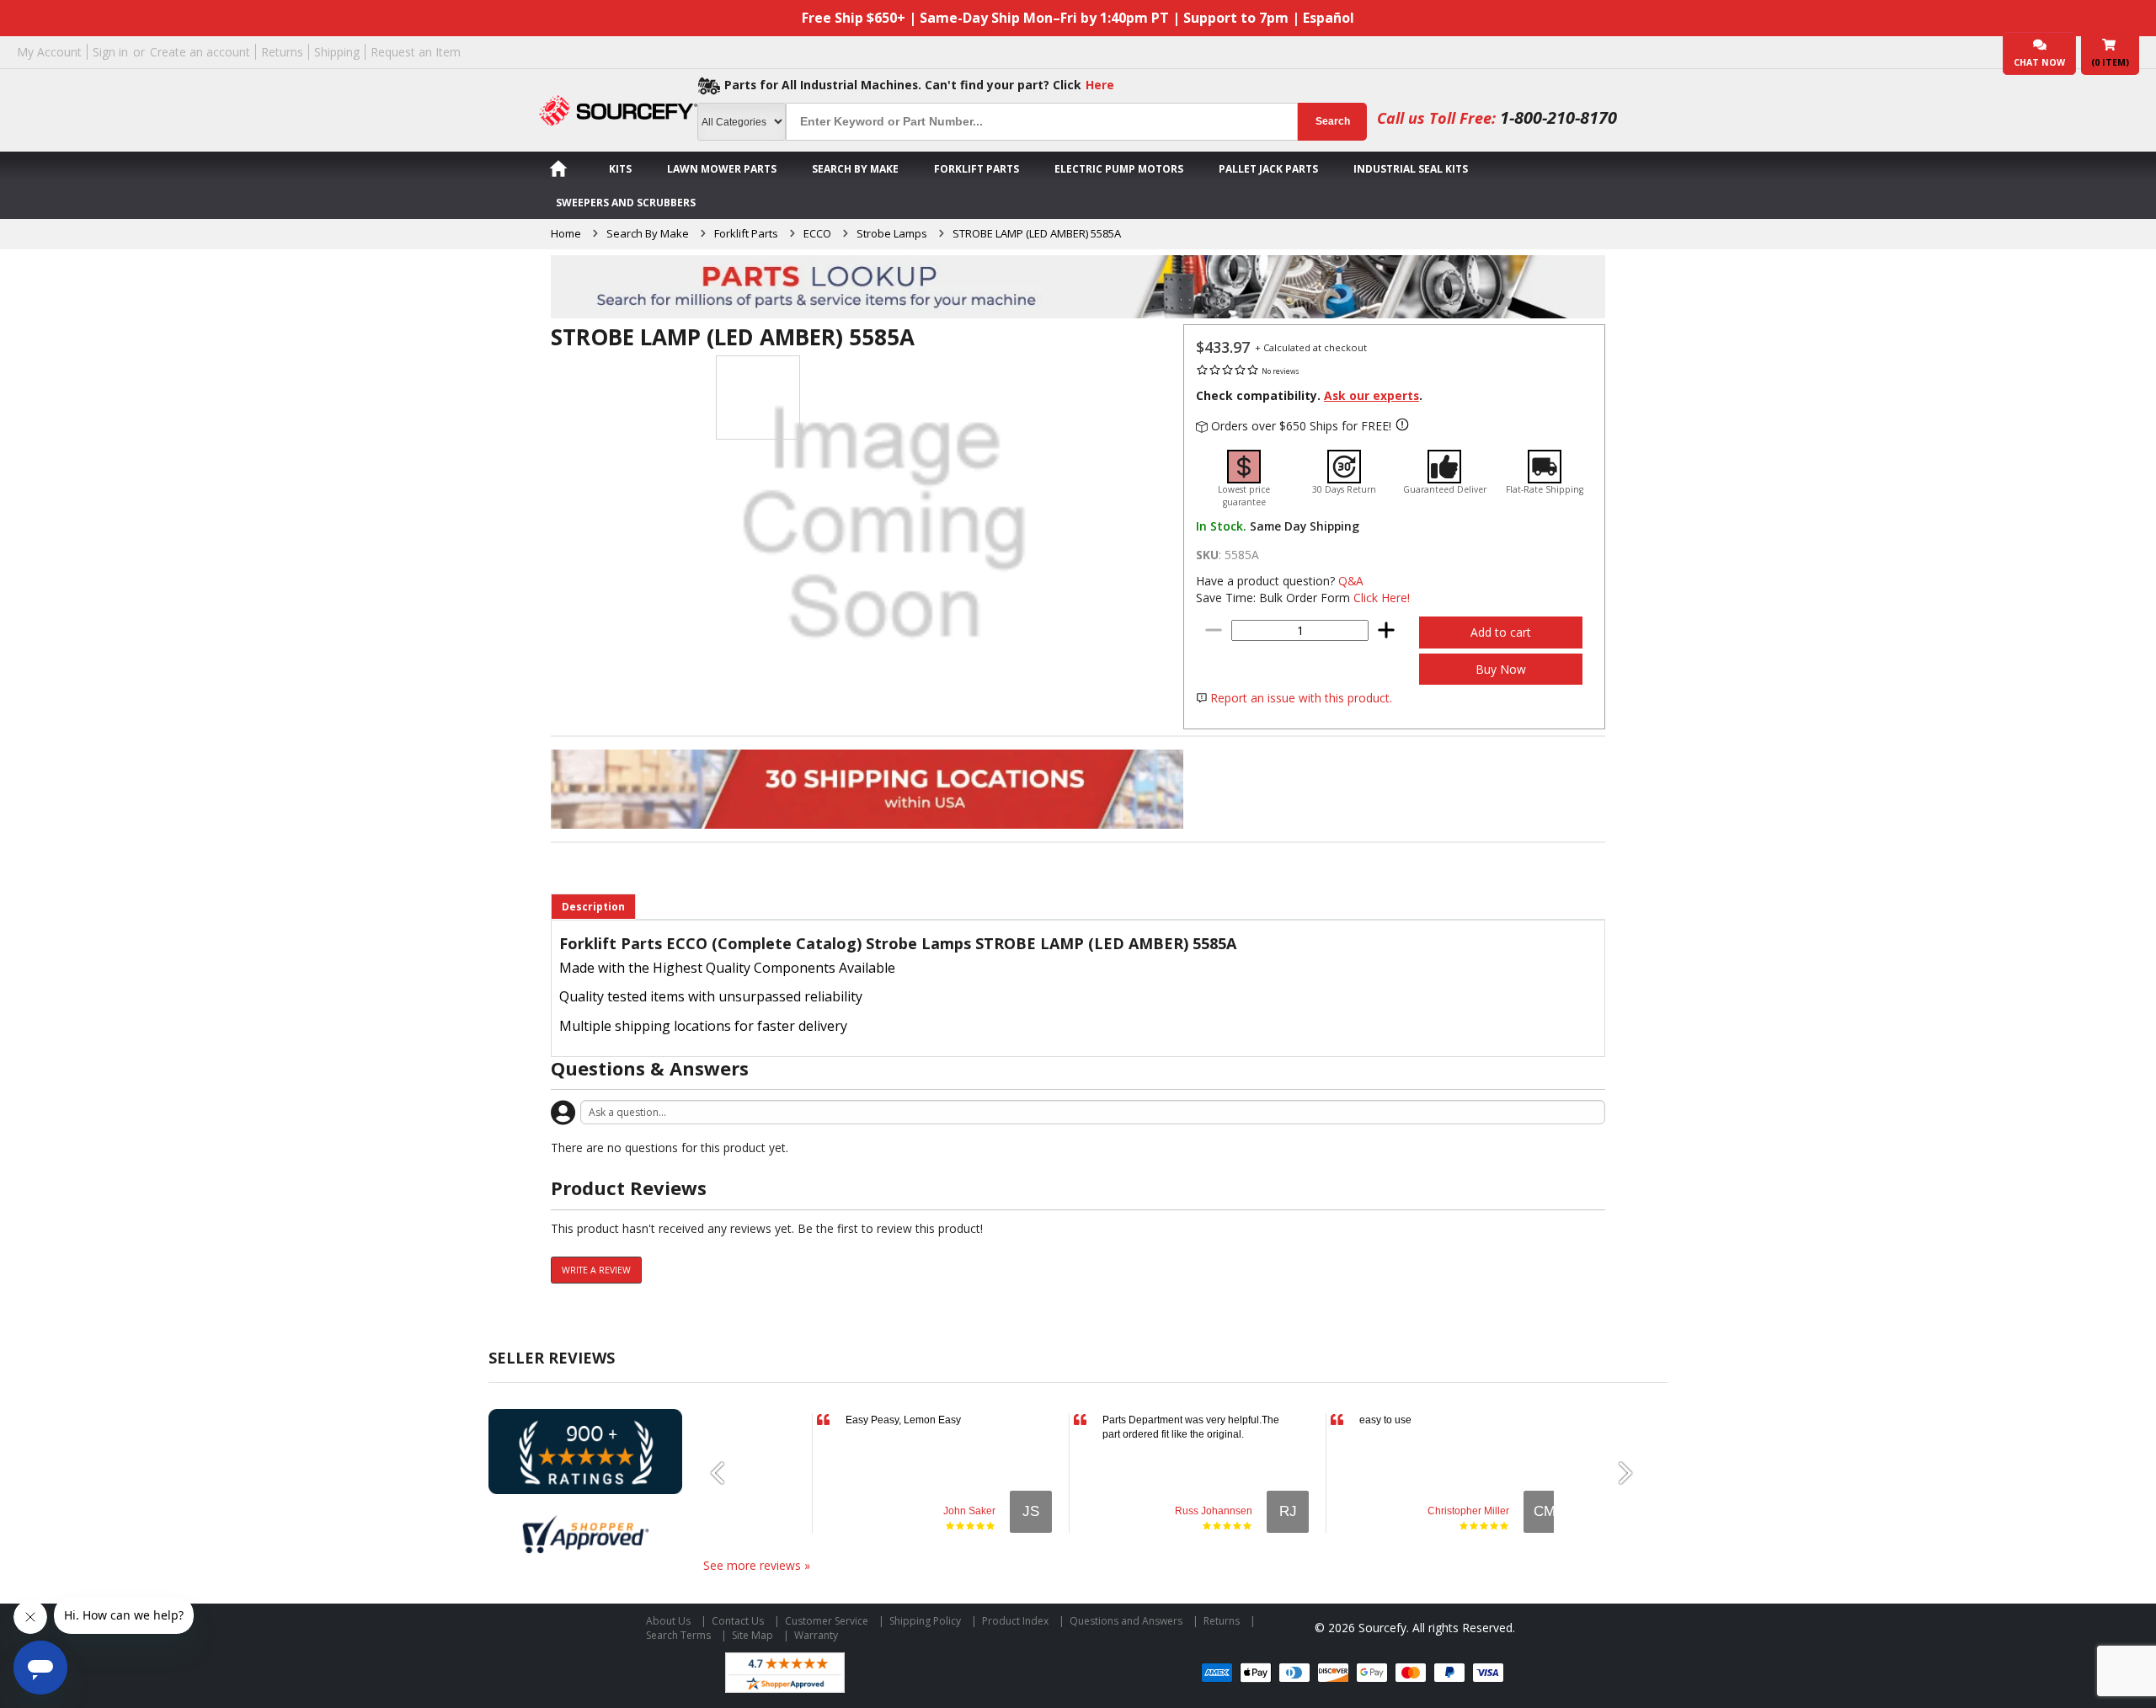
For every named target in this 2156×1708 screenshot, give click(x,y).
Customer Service (827, 1621)
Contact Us (738, 1621)
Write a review (596, 1270)
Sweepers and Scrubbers (626, 203)
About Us (668, 1621)
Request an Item (416, 52)
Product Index (1015, 1621)
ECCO (817, 233)
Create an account (200, 52)
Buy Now (1501, 669)
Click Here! (1382, 598)
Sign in (110, 52)
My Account (49, 52)
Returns (282, 52)
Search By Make (855, 169)
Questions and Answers (1126, 1621)
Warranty (816, 1635)
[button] (724, 1473)
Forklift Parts (977, 169)
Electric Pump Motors (1119, 169)
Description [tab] (593, 907)
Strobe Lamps (892, 233)
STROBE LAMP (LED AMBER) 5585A (1037, 233)
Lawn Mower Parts (722, 169)
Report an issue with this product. (1301, 698)
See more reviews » (757, 1565)
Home (566, 233)
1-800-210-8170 (1558, 117)
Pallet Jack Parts (1268, 169)
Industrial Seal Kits (1411, 169)
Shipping (337, 52)
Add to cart (1501, 632)
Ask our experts (1372, 395)
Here (1100, 85)
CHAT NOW (2039, 62)
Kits (620, 169)
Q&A (1351, 581)
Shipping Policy (925, 1621)
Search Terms (678, 1635)
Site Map (752, 1635)
